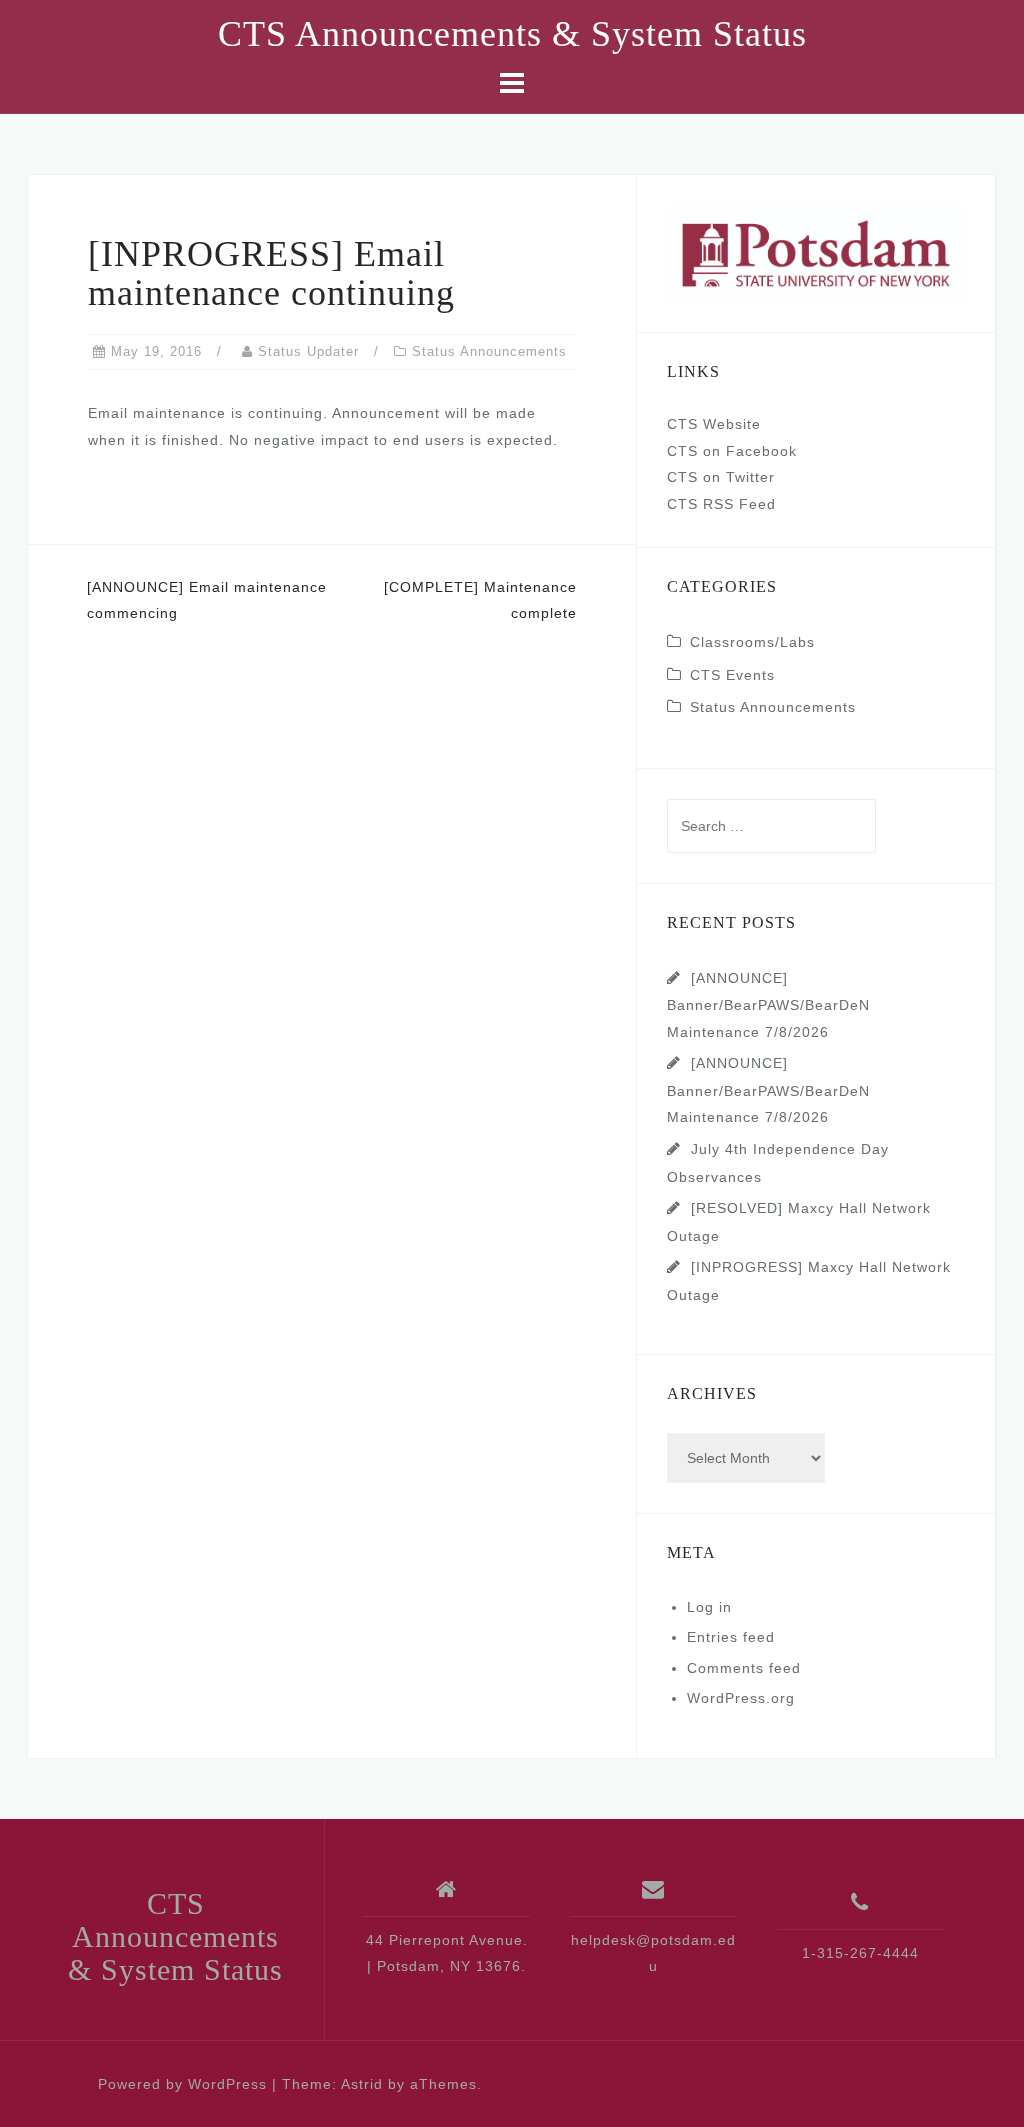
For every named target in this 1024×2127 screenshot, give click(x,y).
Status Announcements (489, 351)
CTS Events (732, 675)
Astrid (362, 2084)
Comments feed (744, 1668)
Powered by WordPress (182, 2084)
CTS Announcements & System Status (512, 34)
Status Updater (308, 351)
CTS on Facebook (732, 451)
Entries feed (731, 1637)
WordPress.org (741, 1698)
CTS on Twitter (721, 477)
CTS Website (714, 424)
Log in (709, 1607)
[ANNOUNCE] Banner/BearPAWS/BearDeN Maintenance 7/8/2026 (768, 1005)
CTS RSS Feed (721, 504)
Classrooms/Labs (752, 642)
